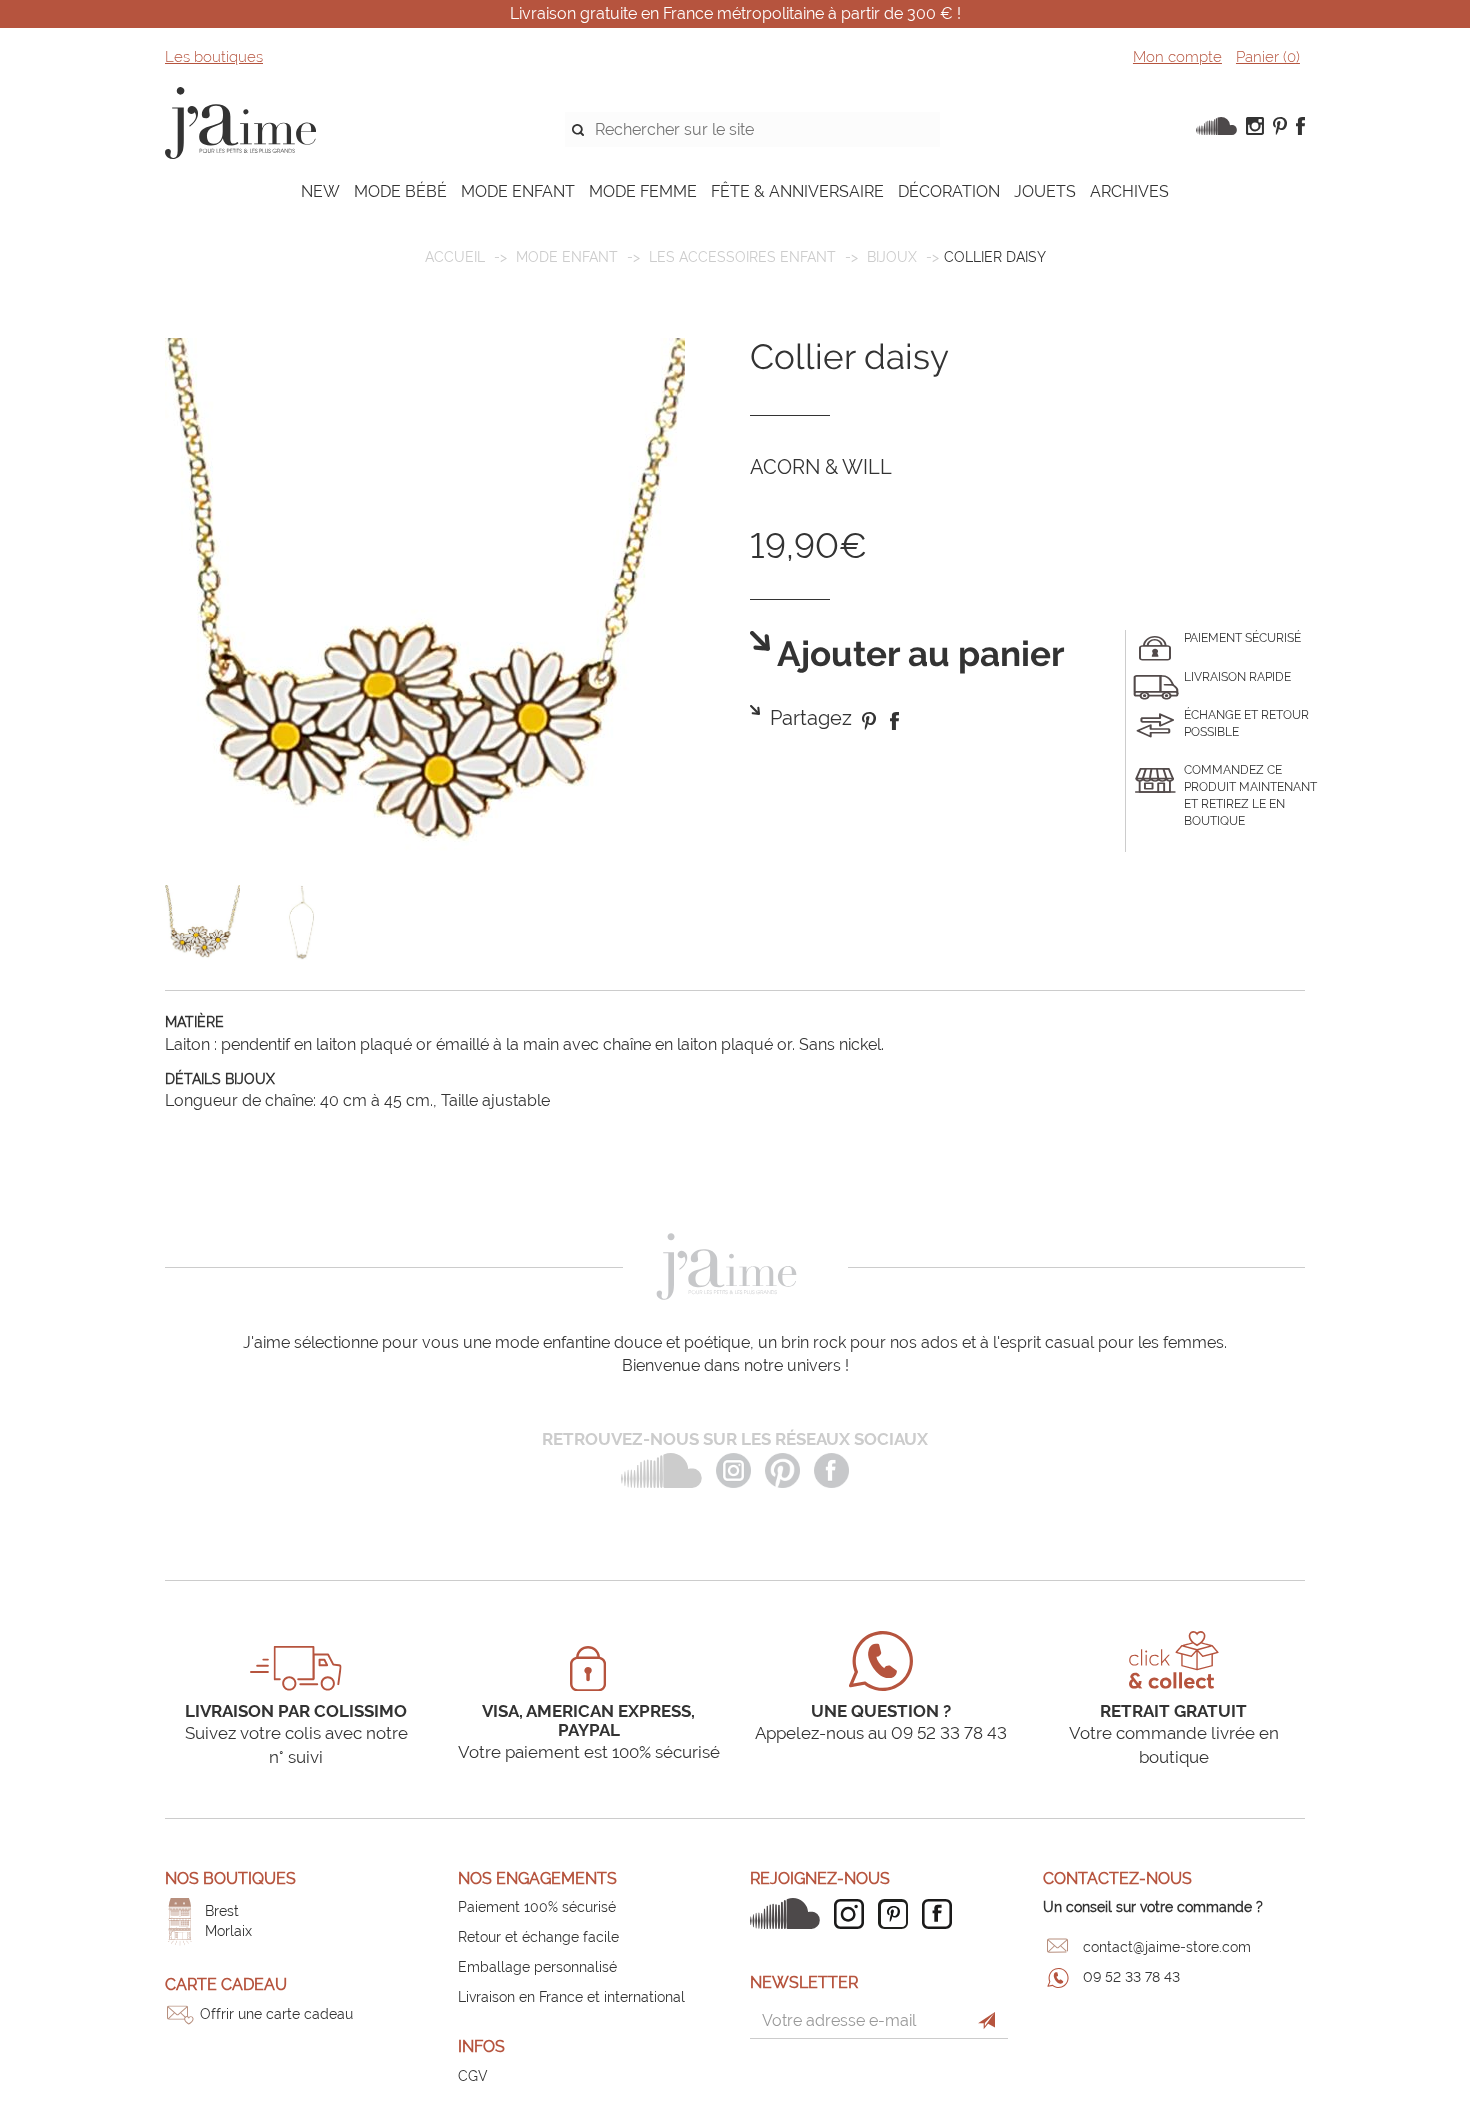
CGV (473, 2076)
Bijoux (892, 257)
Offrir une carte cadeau (276, 2014)
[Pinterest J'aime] (898, 1914)
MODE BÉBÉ (400, 191)
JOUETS (1045, 191)
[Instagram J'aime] (854, 1914)
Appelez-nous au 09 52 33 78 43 (881, 1733)
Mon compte (1177, 57)
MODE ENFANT (518, 191)
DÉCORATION (949, 191)
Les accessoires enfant (742, 257)
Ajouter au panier (917, 654)
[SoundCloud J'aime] (790, 1913)
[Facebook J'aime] (942, 1914)
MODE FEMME (643, 191)
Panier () (1268, 57)
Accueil (455, 257)
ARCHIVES (1129, 191)
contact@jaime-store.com (1167, 1947)
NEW (320, 191)
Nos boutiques (230, 1878)
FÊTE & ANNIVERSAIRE (797, 191)
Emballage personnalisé (537, 1967)
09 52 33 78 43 (1131, 1977)
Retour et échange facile (538, 1937)
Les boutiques (214, 57)
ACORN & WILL (821, 467)
